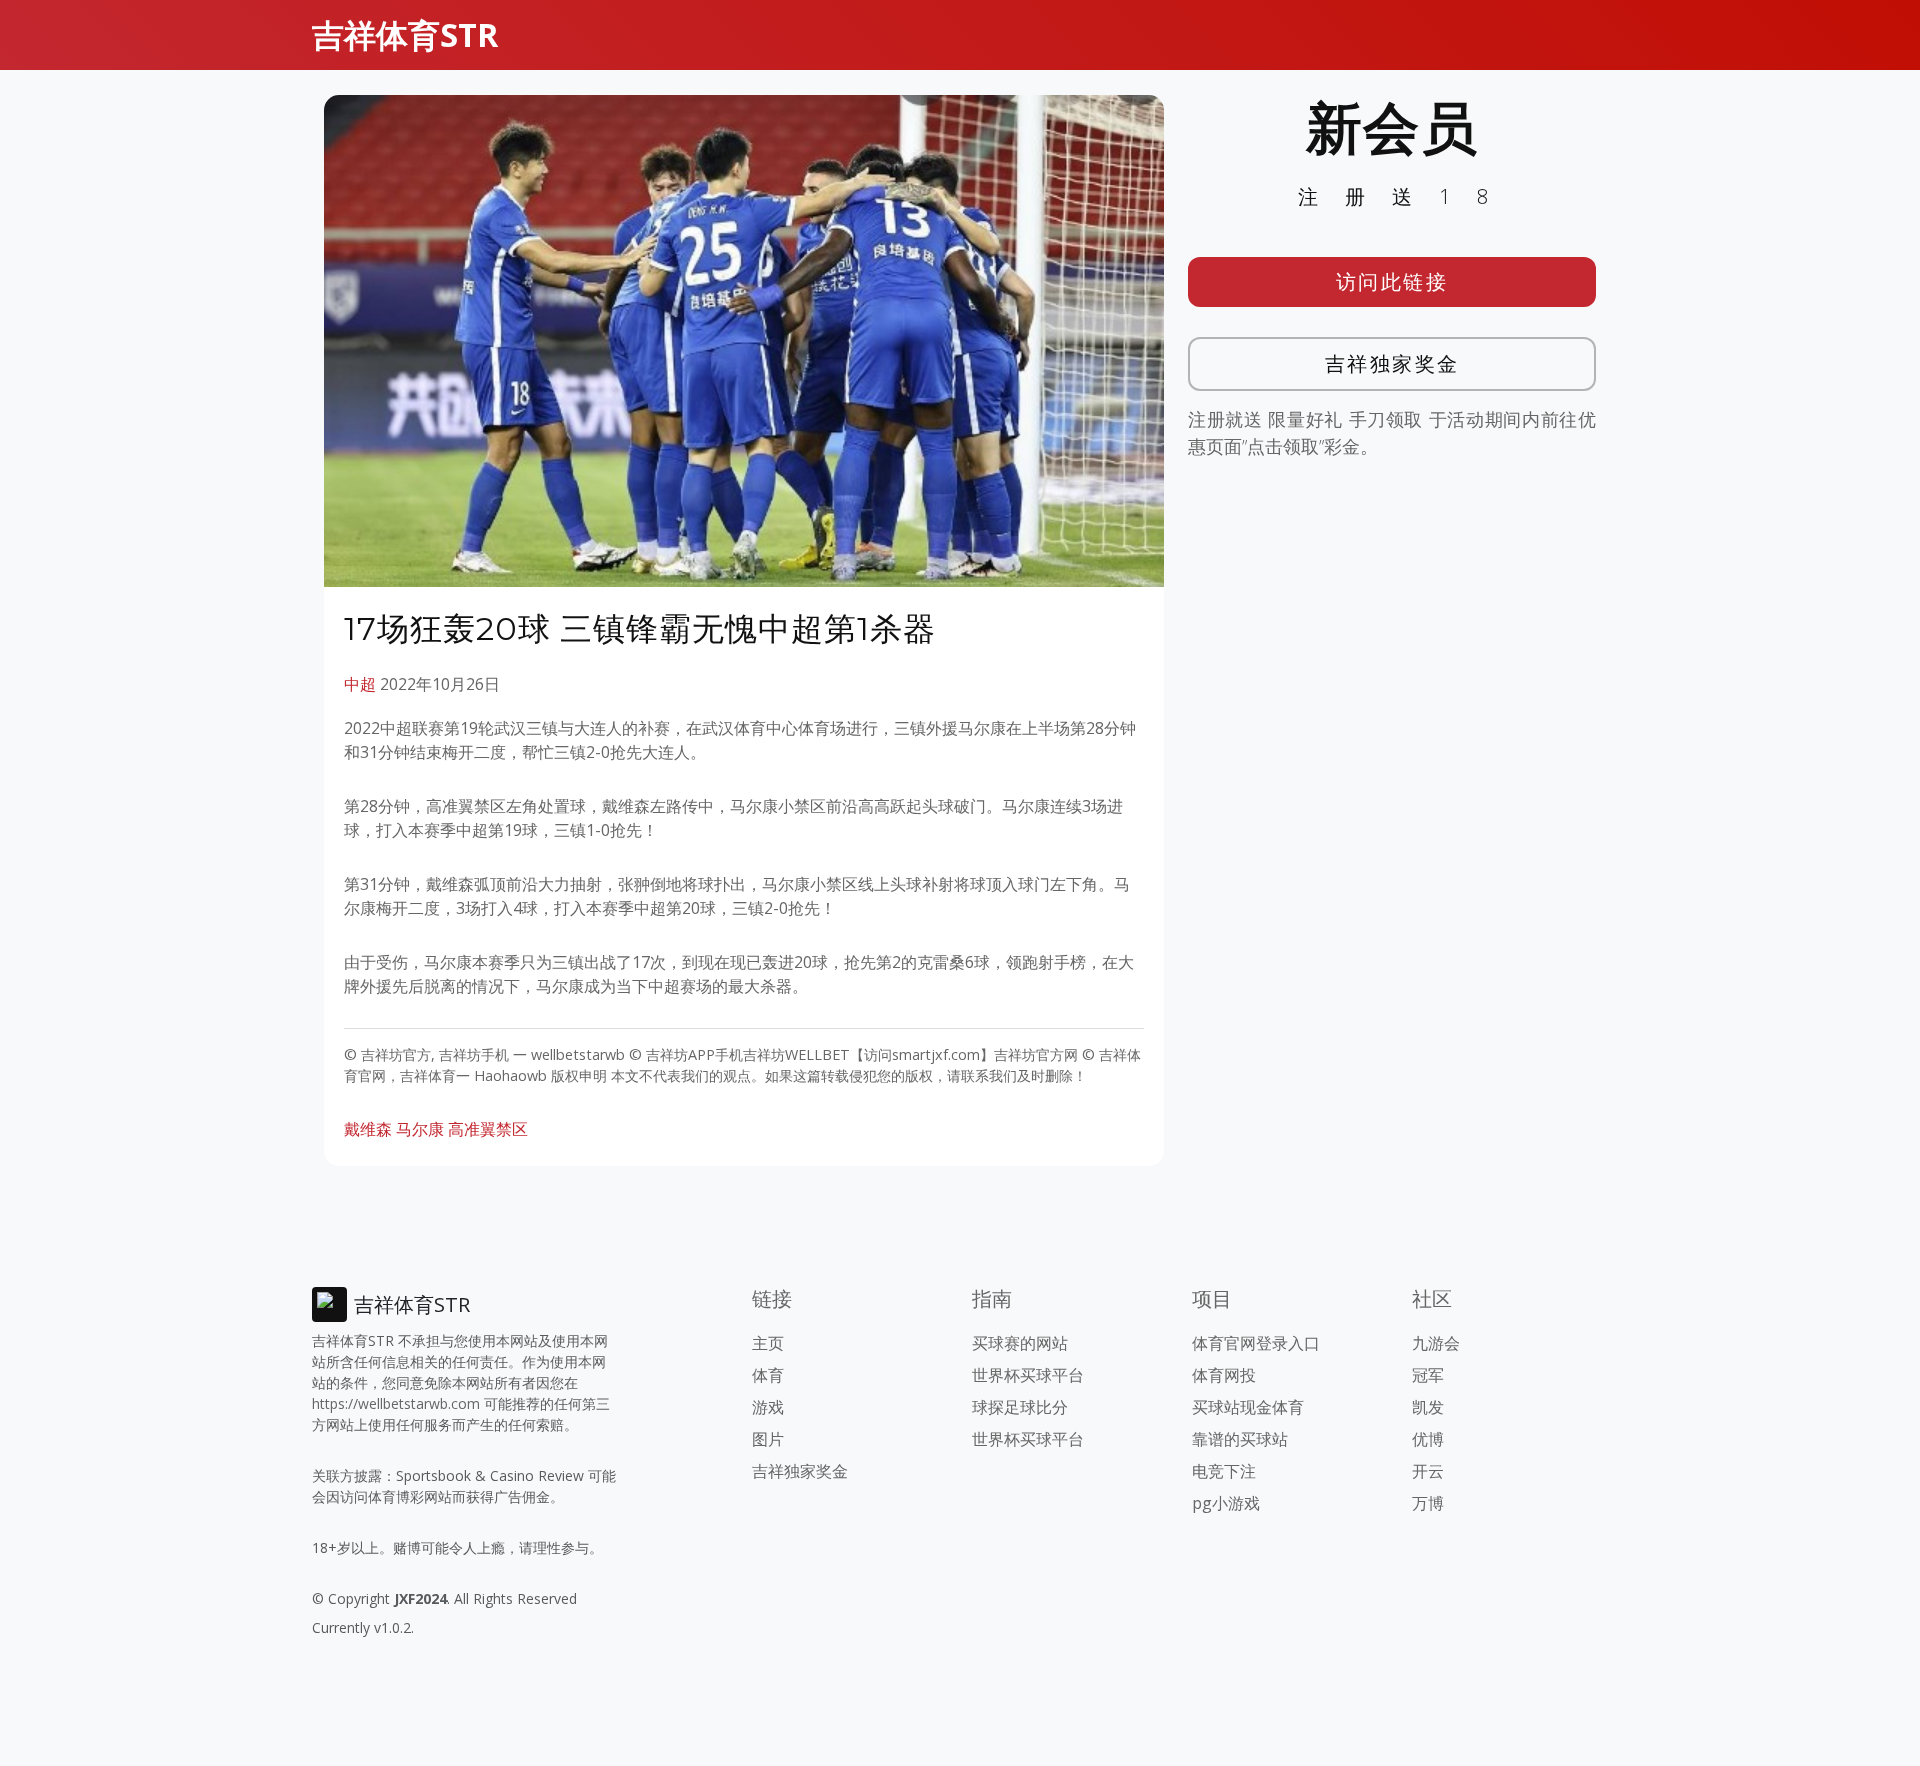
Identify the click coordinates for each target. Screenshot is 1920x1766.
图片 (768, 1439)
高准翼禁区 (488, 1129)
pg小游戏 (1226, 1503)
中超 (360, 684)
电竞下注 (1224, 1471)
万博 (1428, 1503)
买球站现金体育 (1248, 1407)
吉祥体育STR (405, 34)
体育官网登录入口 (1256, 1343)
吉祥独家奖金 (1392, 363)
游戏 (768, 1407)
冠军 (1428, 1375)
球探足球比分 (1020, 1407)
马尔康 (420, 1129)
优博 (1428, 1439)
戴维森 (368, 1129)
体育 (768, 1375)
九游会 (1436, 1343)
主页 (768, 1343)
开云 (1428, 1471)
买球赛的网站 (1020, 1343)
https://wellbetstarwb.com (396, 1403)
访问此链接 (1392, 281)
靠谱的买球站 (1240, 1439)
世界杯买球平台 (1028, 1375)
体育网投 (1224, 1375)
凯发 (1428, 1407)
